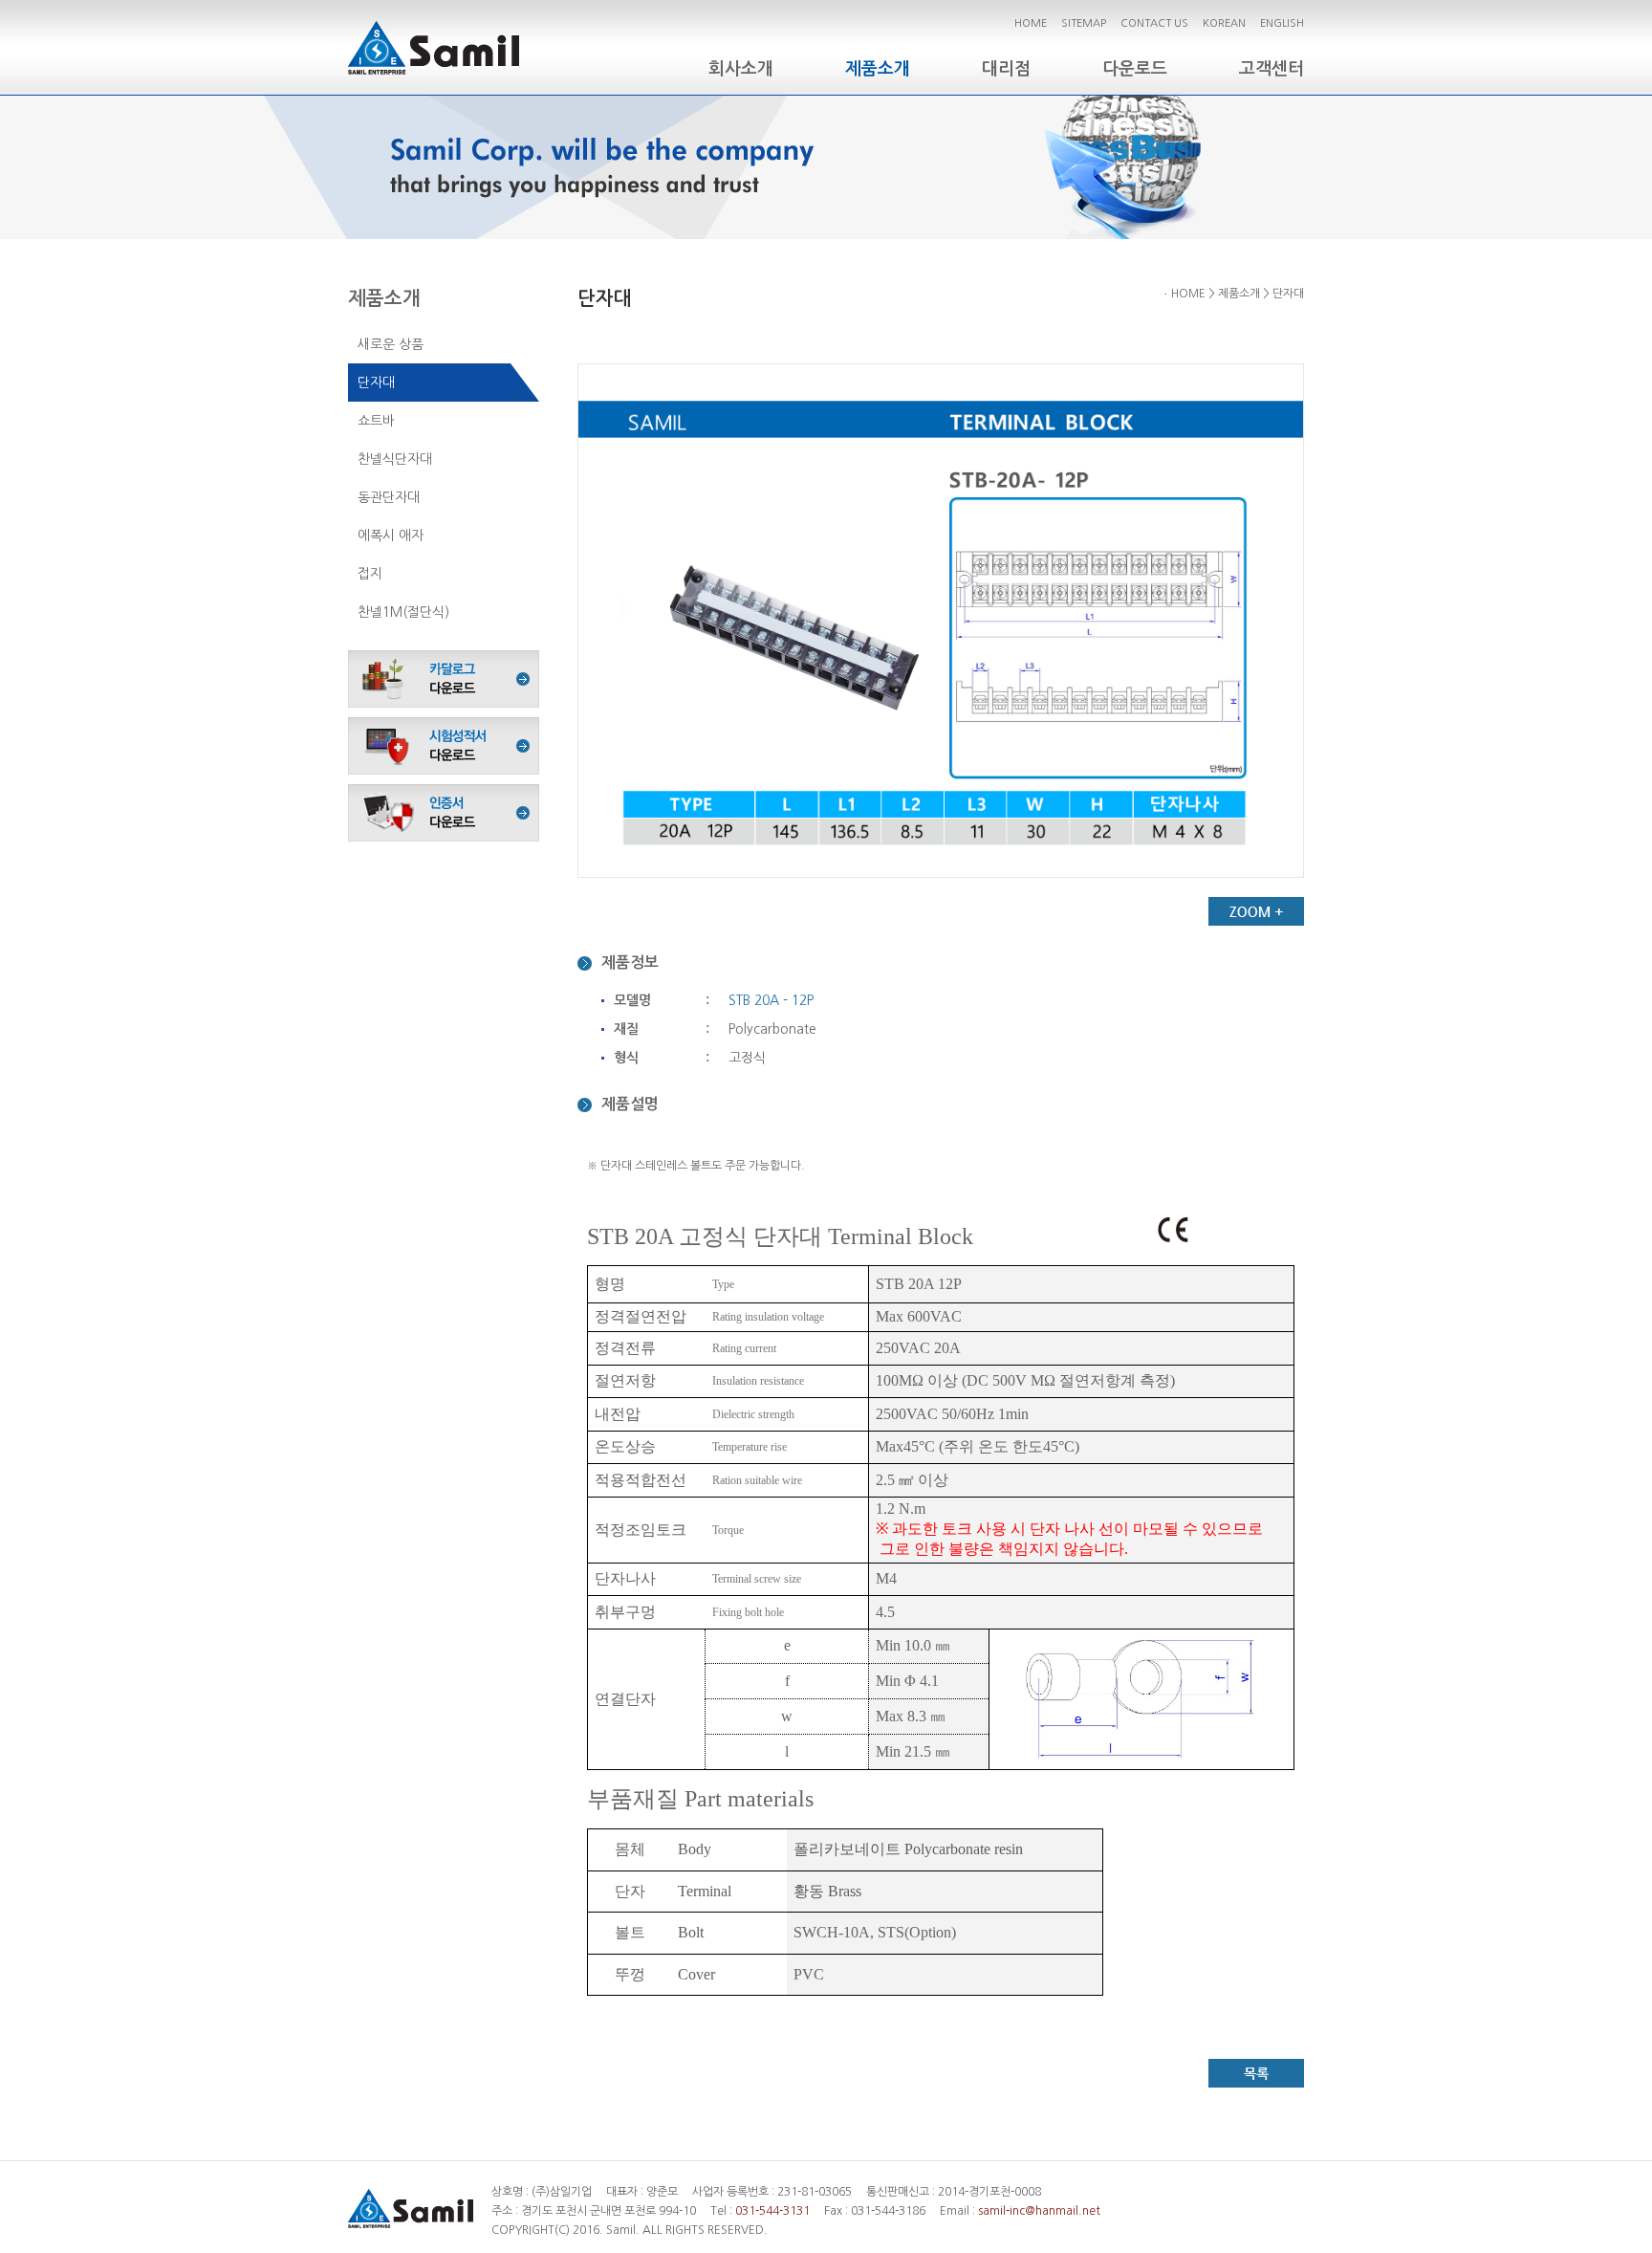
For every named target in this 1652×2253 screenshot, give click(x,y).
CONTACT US (1154, 23)
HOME (1031, 23)
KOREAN (1224, 23)
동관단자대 (389, 497)
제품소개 (878, 69)
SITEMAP (1084, 23)
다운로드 (1135, 69)
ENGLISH (1282, 23)
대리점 (1006, 69)
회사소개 (741, 69)
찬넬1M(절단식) (403, 612)
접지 (370, 574)
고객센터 (1272, 69)
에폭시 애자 (391, 536)
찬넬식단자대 (395, 459)
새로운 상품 (391, 344)
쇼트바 (376, 421)
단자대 (376, 383)
